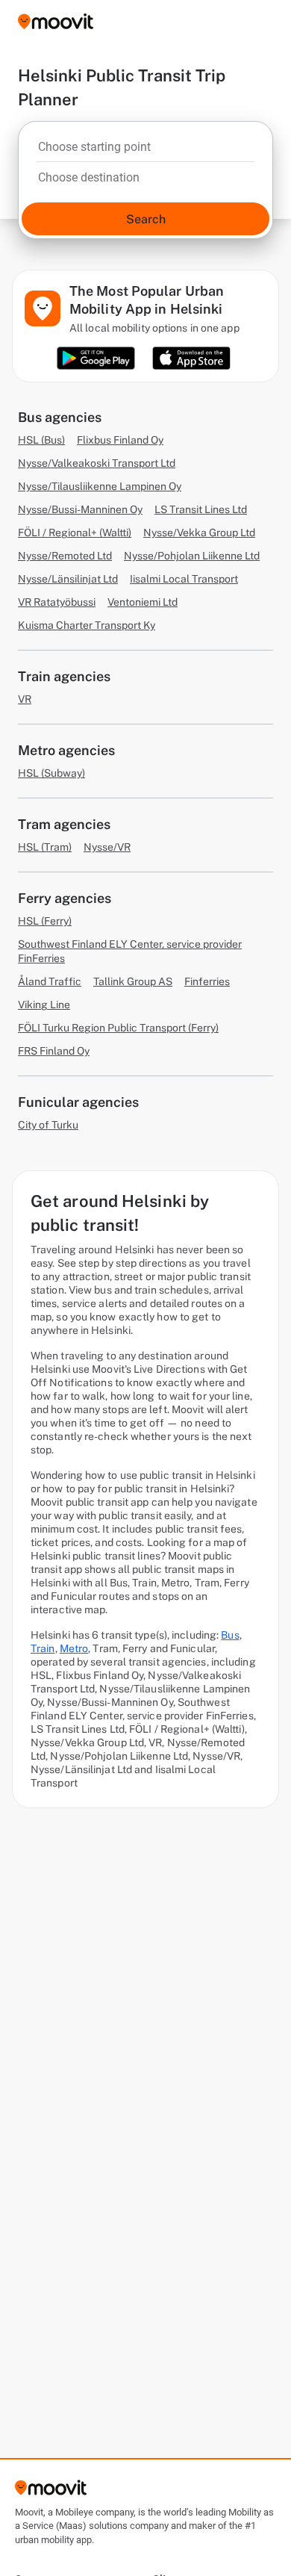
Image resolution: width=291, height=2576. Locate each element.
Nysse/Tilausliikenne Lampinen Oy (100, 486)
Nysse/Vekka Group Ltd (199, 533)
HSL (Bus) (41, 440)
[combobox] (145, 151)
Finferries (207, 981)
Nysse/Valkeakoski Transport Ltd (97, 463)
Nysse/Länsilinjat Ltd (68, 579)
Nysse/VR (107, 847)
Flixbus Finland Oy (120, 440)
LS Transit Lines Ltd (201, 509)
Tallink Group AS (133, 981)
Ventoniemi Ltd (143, 602)
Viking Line (44, 1005)
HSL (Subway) (51, 773)
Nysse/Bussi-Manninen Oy (80, 509)
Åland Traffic (50, 981)
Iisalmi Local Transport (184, 579)
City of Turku (48, 1125)
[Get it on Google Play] (96, 358)
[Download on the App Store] (191, 358)
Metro (74, 1648)
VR (25, 699)
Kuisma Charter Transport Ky (87, 625)
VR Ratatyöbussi (57, 602)
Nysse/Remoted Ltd (65, 556)
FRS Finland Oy (54, 1051)
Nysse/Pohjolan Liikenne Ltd (192, 556)
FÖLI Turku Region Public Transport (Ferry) (118, 1028)
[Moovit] (56, 23)
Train (43, 1648)
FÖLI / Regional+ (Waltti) (75, 533)
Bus (230, 1635)
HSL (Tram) (45, 847)
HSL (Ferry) (45, 921)
